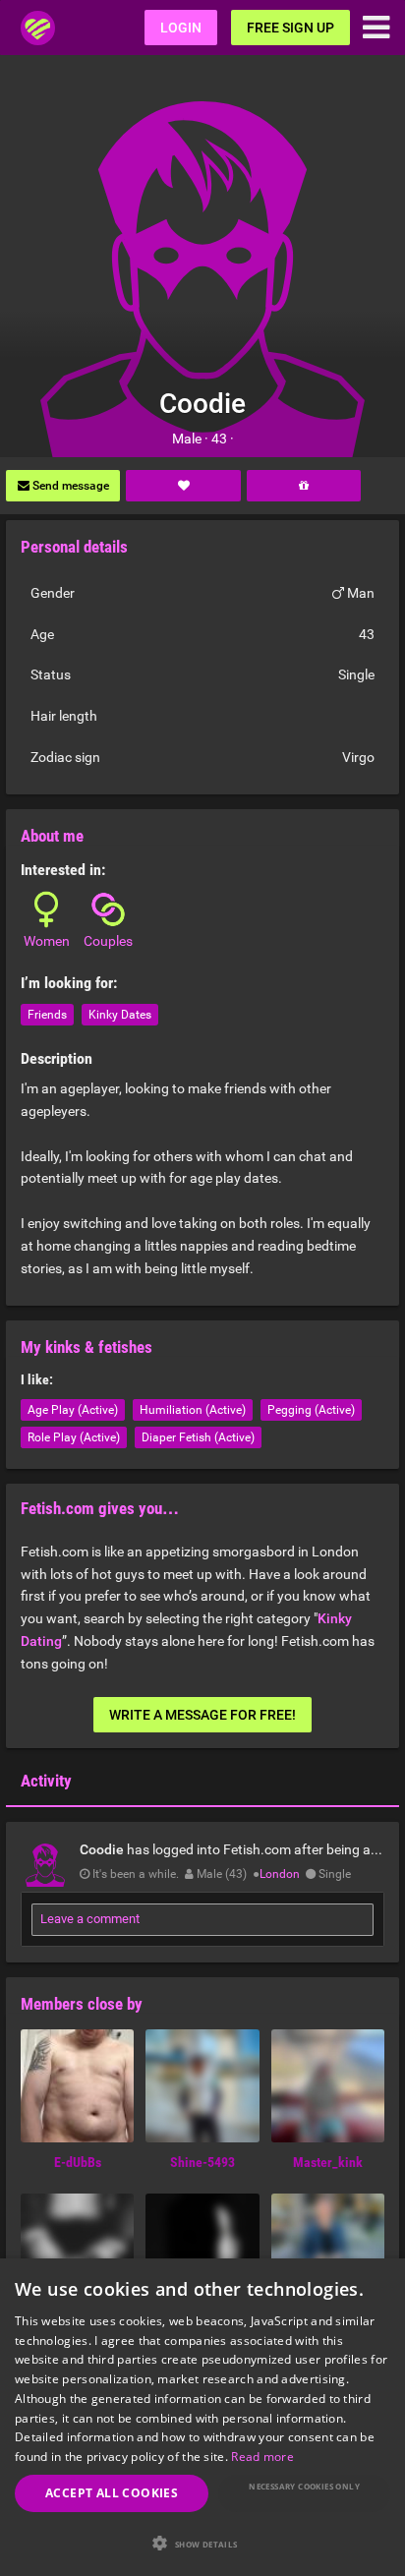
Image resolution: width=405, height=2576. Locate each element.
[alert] (202, 2417)
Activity (46, 1781)
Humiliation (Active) (193, 1410)
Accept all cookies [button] (112, 2493)
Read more (262, 2457)
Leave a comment (90, 1919)
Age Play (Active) (73, 1410)
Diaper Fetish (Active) (198, 1437)
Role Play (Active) (74, 1437)
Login (181, 28)
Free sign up (290, 28)
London (280, 1874)
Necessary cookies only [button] (304, 2486)
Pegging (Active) (311, 1410)
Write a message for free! (202, 1715)
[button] (202, 2543)
